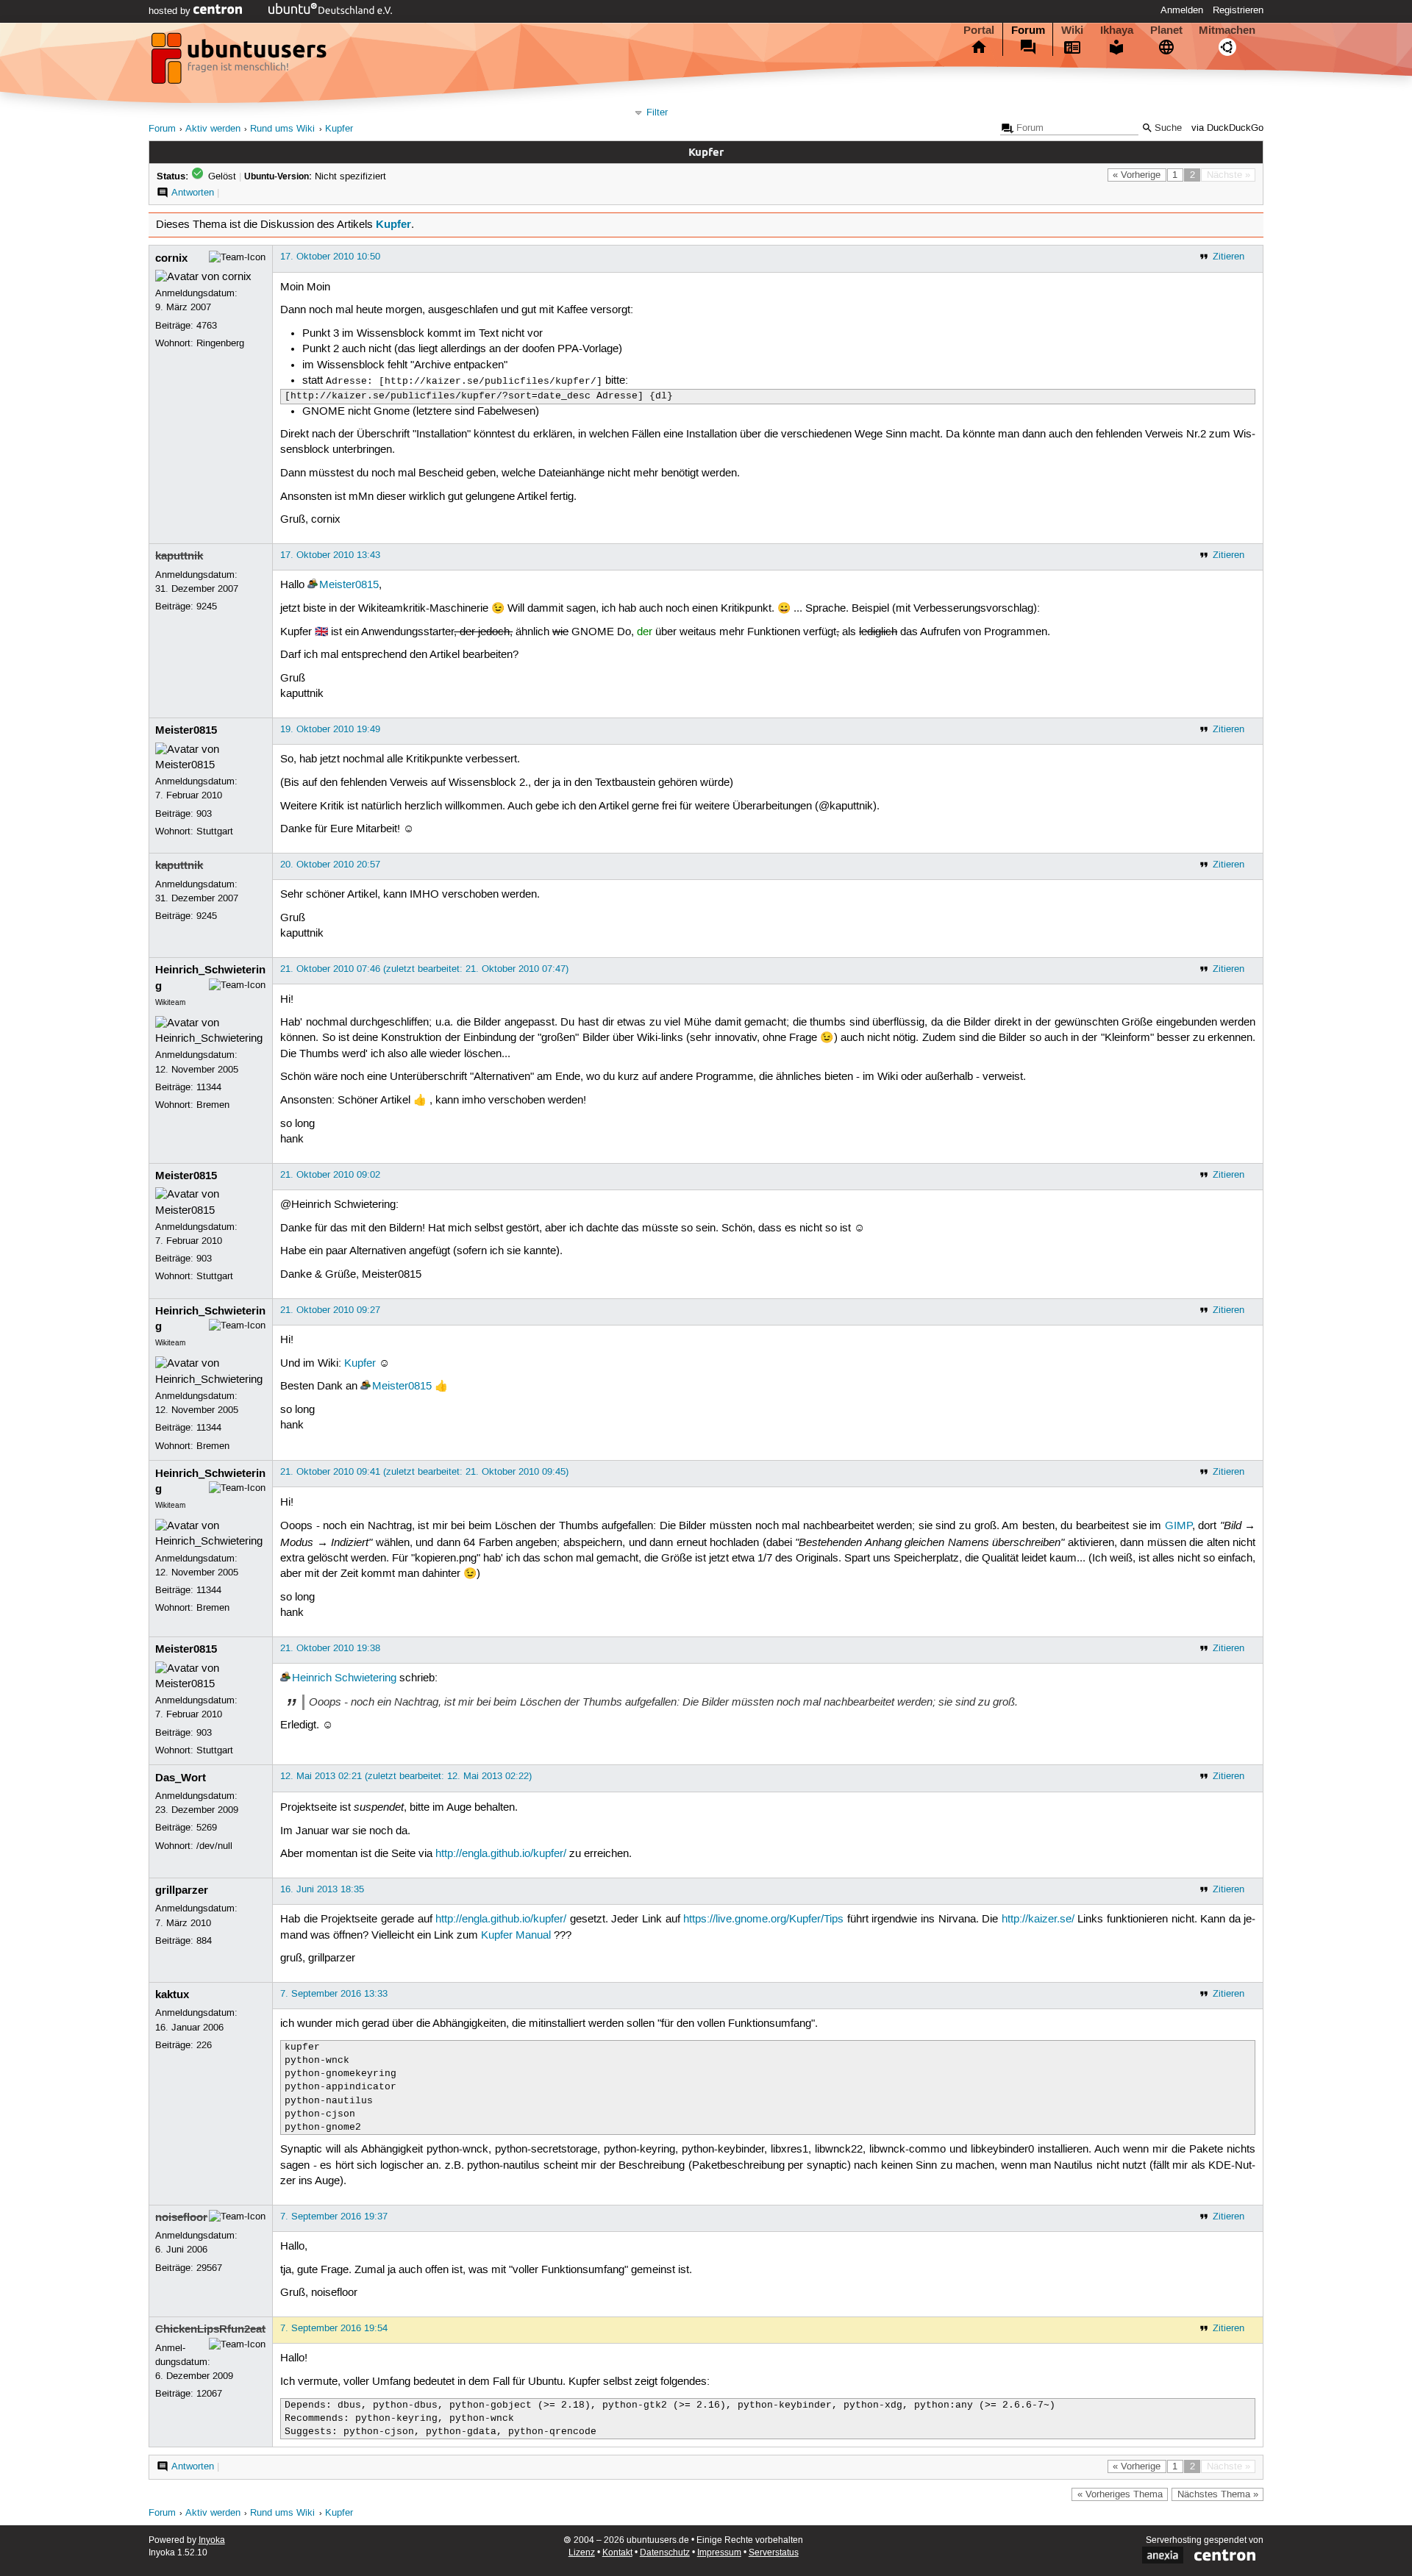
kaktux (172, 1994)
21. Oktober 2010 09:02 (330, 1175)
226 (204, 2045)
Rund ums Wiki (282, 129)
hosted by (171, 11)
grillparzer (182, 1890)
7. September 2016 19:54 (334, 2328)
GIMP (1179, 1526)
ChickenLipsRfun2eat (210, 2329)
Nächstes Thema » (1218, 2494)
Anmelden (1182, 10)
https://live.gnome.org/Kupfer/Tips (763, 1920)
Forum (1028, 30)
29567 (209, 2268)
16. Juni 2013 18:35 (322, 1889)
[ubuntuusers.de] (240, 62)
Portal (979, 30)
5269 (207, 1828)
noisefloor (181, 2217)
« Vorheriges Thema (1120, 2494)
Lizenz (582, 2553)
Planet (1166, 30)
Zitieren (1229, 257)
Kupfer (339, 129)
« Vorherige (1137, 175)
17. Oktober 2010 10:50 (330, 257)
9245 (207, 607)
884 (204, 1941)
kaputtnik (179, 556)
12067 (209, 2394)
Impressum (719, 2553)
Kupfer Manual (516, 1936)
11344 (209, 1087)
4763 (207, 326)
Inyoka (212, 2540)
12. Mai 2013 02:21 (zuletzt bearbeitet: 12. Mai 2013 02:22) (406, 1776)
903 (204, 814)
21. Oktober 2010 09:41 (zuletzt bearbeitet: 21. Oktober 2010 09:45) (424, 1472)
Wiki (1072, 30)
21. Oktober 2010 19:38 (330, 1648)
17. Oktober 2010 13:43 (330, 555)
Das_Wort (181, 1778)
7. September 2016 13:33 (334, 1994)
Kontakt (617, 2553)
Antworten (193, 193)
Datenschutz (665, 2553)
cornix (171, 258)
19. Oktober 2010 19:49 (330, 729)
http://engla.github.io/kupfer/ (501, 1854)
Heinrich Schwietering (344, 1678)
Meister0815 (349, 585)
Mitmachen (1227, 30)
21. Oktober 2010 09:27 (330, 1310)
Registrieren (1238, 10)
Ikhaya (1117, 30)
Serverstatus (774, 2553)
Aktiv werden (213, 129)
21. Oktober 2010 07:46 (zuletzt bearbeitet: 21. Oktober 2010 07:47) (424, 969)
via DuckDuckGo (1227, 128)
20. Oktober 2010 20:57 (330, 865)
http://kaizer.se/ (1038, 1920)
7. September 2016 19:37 (334, 2217)
